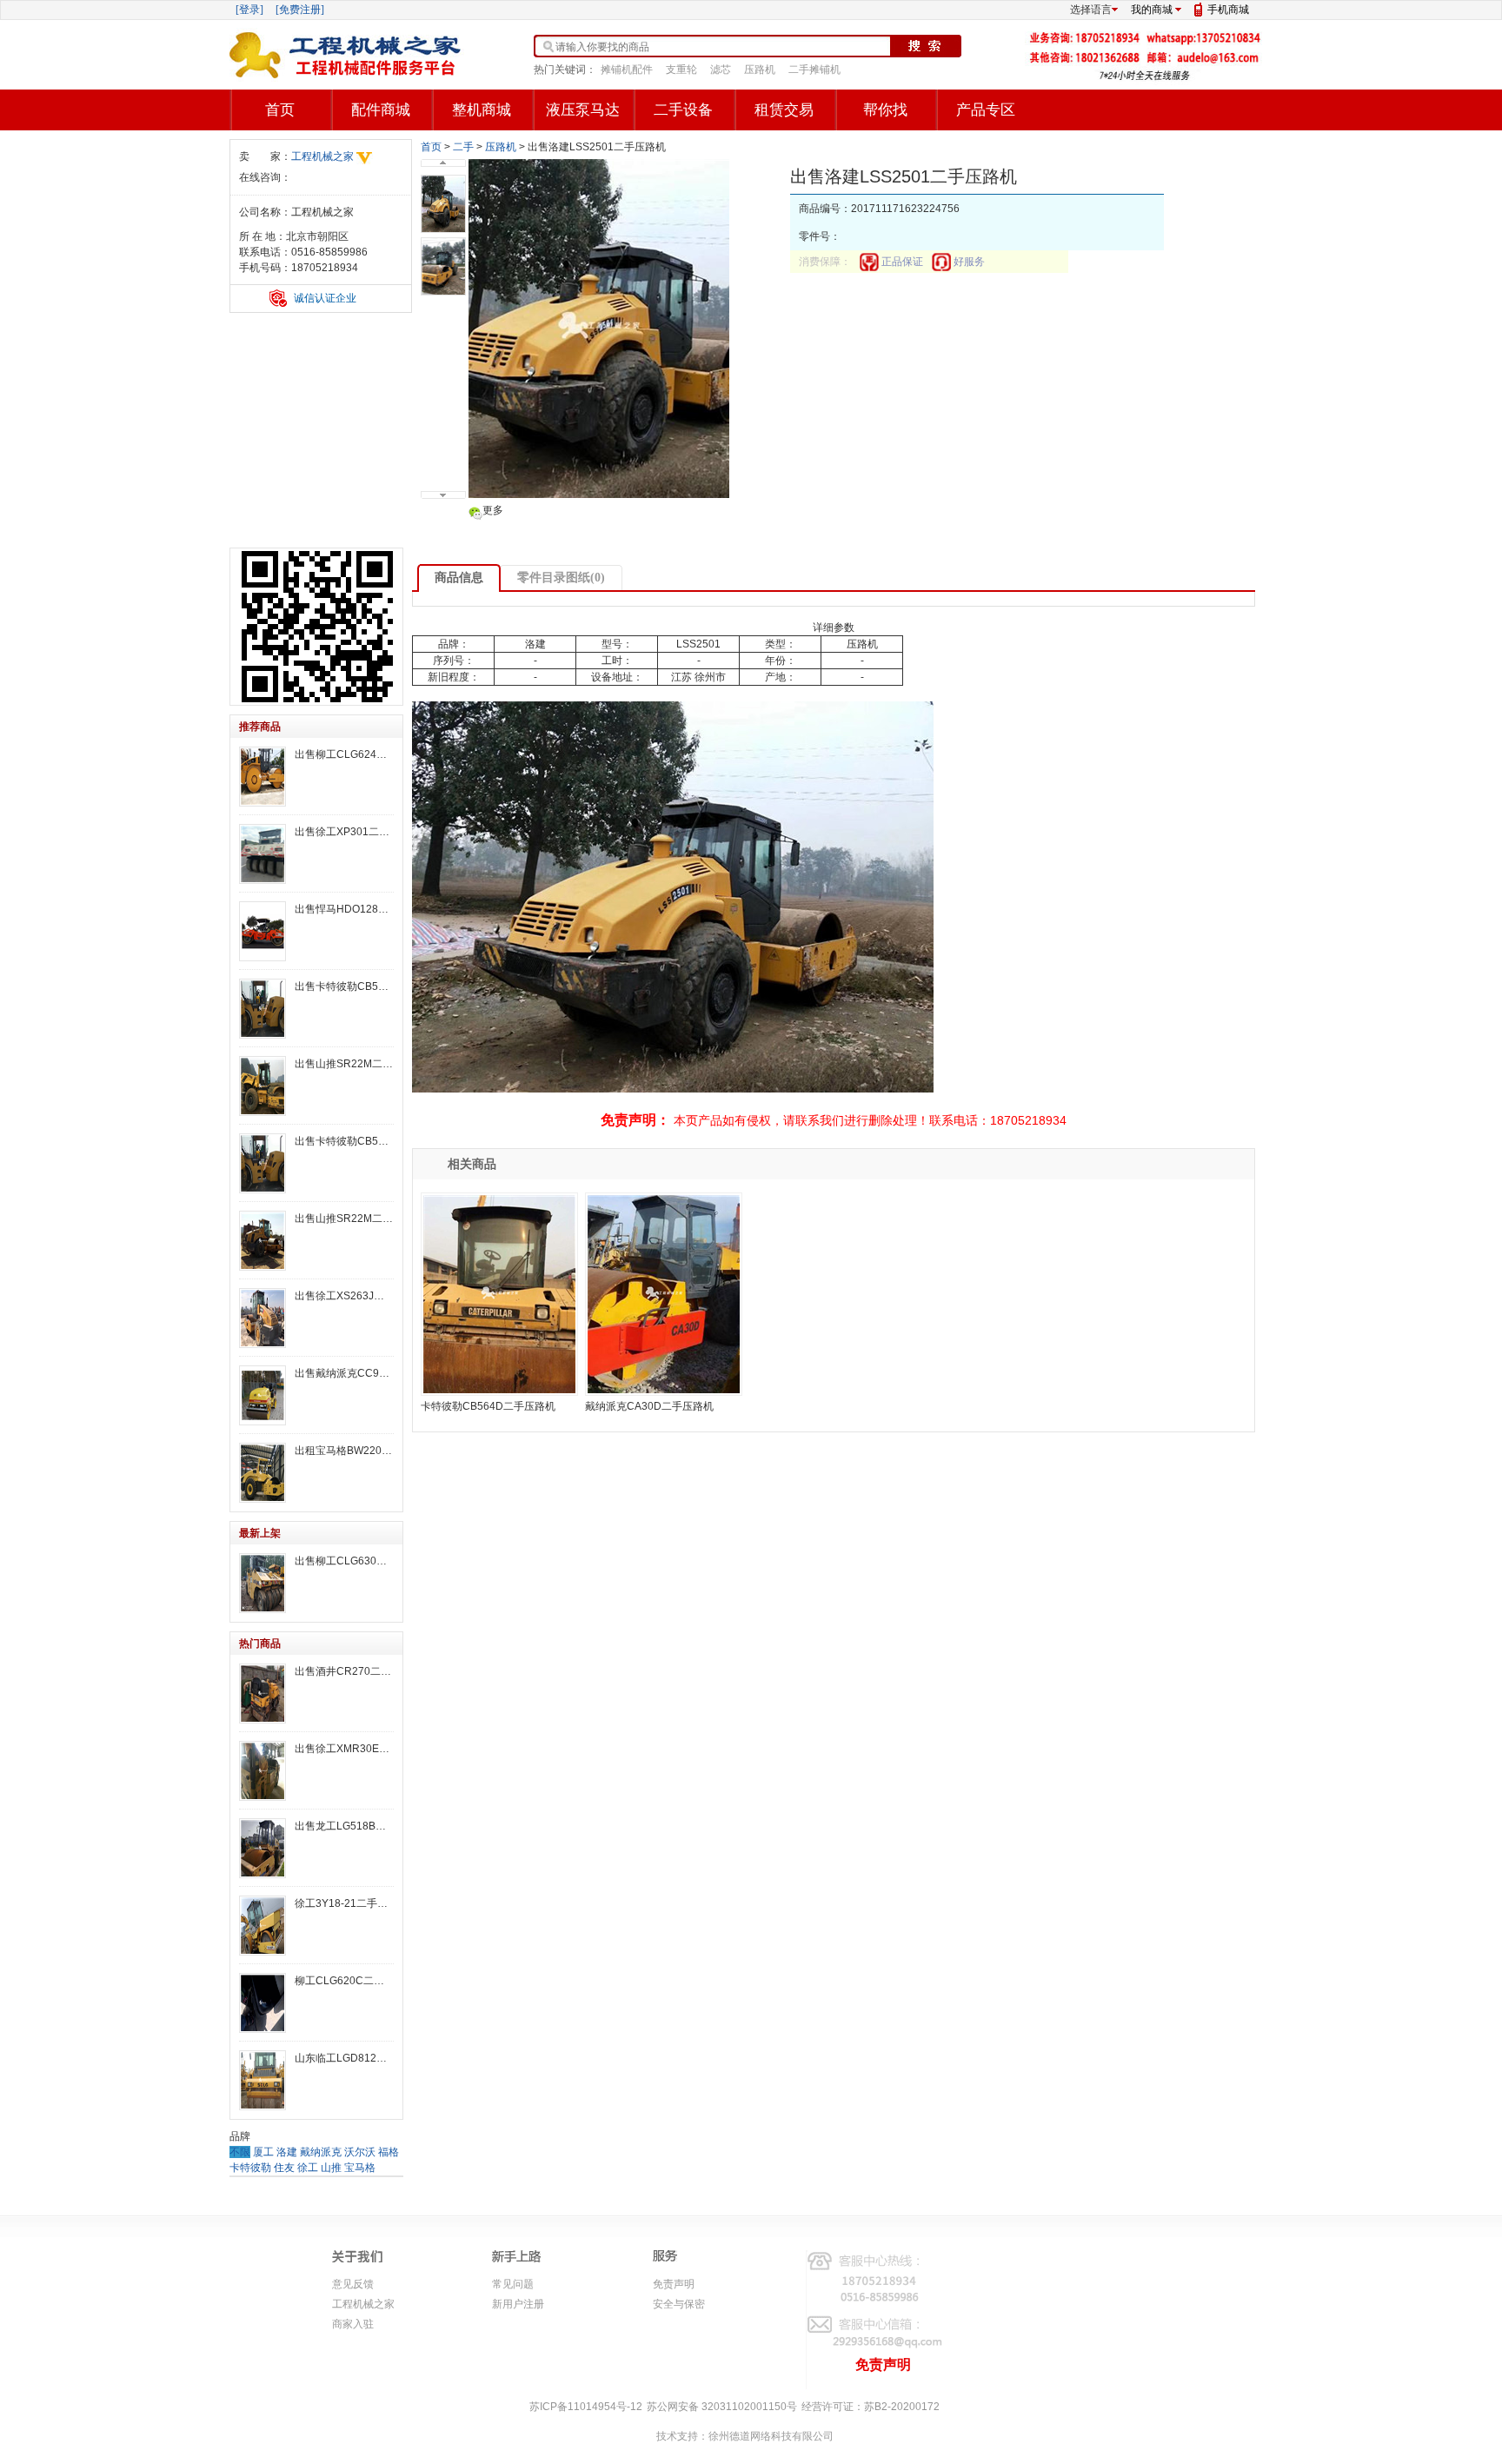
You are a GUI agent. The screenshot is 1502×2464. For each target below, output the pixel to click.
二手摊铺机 (814, 70)
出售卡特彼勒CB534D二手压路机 (344, 986)
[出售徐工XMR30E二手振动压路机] (263, 1771)
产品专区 (986, 110)
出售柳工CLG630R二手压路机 (344, 1561)
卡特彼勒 (250, 2168)
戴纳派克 (321, 2152)
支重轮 (681, 70)
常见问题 (513, 2284)
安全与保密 (679, 2304)
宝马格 (360, 2168)
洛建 (287, 2152)
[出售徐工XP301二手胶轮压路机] (263, 854)
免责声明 (674, 2284)
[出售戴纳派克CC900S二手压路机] (263, 1395)
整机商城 (482, 110)
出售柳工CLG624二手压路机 (344, 754)
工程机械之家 (322, 156)
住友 (284, 2168)
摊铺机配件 (627, 70)
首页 (280, 110)
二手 (463, 147)
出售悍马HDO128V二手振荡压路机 (344, 909)
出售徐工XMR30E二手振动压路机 (344, 1749)
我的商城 (1152, 10)
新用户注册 (518, 2304)
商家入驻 (353, 2324)
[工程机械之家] (347, 55)
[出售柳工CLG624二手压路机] (263, 777)
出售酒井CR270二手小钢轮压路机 (344, 1671)
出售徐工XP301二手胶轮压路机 (344, 832)
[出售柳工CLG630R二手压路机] (263, 1583)
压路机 (760, 70)
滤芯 (721, 70)
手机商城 (1228, 10)
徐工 (308, 2168)
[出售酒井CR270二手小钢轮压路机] (263, 1694)
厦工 (263, 2152)
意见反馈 (353, 2284)
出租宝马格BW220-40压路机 (344, 1451)
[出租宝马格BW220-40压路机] (263, 1473)
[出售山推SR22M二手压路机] (263, 1086)
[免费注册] (300, 10)
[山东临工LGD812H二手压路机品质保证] (263, 2080)
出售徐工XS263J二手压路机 (344, 1296)
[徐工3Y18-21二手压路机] (263, 1926)
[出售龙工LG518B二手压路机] (263, 1848)
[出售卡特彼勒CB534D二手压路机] (263, 1009)
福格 (389, 2152)
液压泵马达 (583, 110)
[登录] (249, 10)
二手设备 (683, 110)
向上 (443, 163)
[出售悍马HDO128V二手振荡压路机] (263, 931)
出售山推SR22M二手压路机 (344, 1064)
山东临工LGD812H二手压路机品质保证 (344, 2058)
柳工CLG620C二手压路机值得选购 (344, 1981)
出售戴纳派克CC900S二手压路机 (344, 1373)
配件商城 (381, 110)
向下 (443, 495)
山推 (331, 2168)
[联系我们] (1146, 77)
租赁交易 (784, 110)
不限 (240, 2152)
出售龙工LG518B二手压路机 (344, 1826)
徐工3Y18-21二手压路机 (344, 1903)
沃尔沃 (360, 2152)
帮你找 (885, 110)
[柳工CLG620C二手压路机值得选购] (263, 2003)
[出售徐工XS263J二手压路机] (263, 1318)
